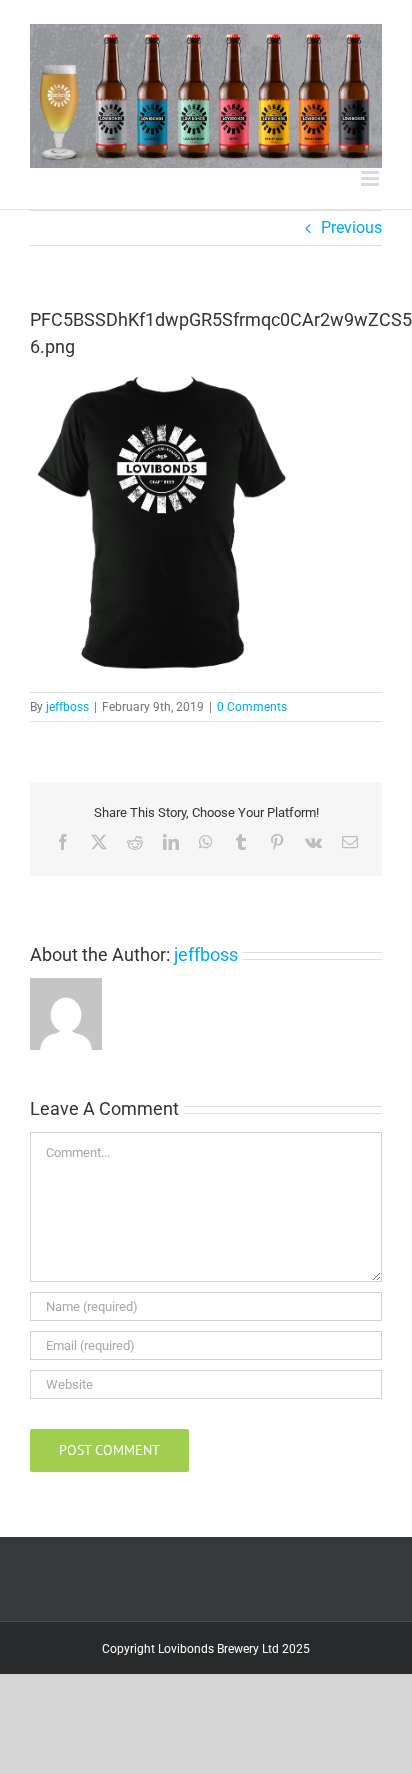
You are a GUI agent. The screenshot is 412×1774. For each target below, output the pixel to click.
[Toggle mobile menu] (371, 178)
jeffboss (67, 707)
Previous (351, 227)
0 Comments (252, 707)
